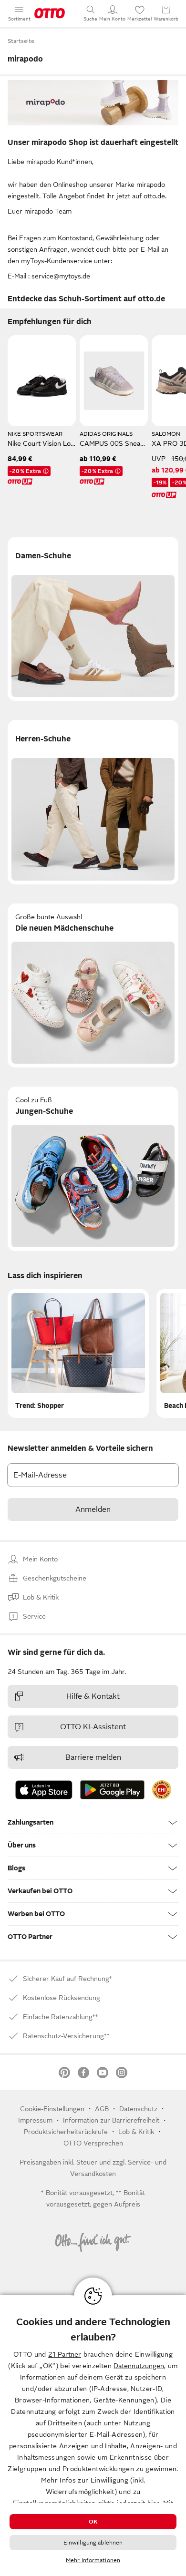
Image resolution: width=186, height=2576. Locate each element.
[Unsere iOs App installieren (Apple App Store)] (44, 1790)
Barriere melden (93, 1757)
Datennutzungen (139, 2366)
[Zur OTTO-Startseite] (50, 13)
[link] (162, 1790)
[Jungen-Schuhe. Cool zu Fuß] (93, 1169)
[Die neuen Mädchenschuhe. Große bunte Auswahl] (93, 986)
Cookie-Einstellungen (52, 2109)
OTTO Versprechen (93, 2143)
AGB (102, 2109)
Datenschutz (138, 2109)
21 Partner (65, 2354)
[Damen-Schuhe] (93, 619)
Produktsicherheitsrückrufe (66, 2132)
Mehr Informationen (93, 2560)
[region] (93, 2436)
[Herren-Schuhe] (93, 802)
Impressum (35, 2120)
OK (93, 2522)
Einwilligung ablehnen (93, 2543)
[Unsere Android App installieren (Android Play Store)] (112, 1790)
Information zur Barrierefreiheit (111, 2120)
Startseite (21, 41)
